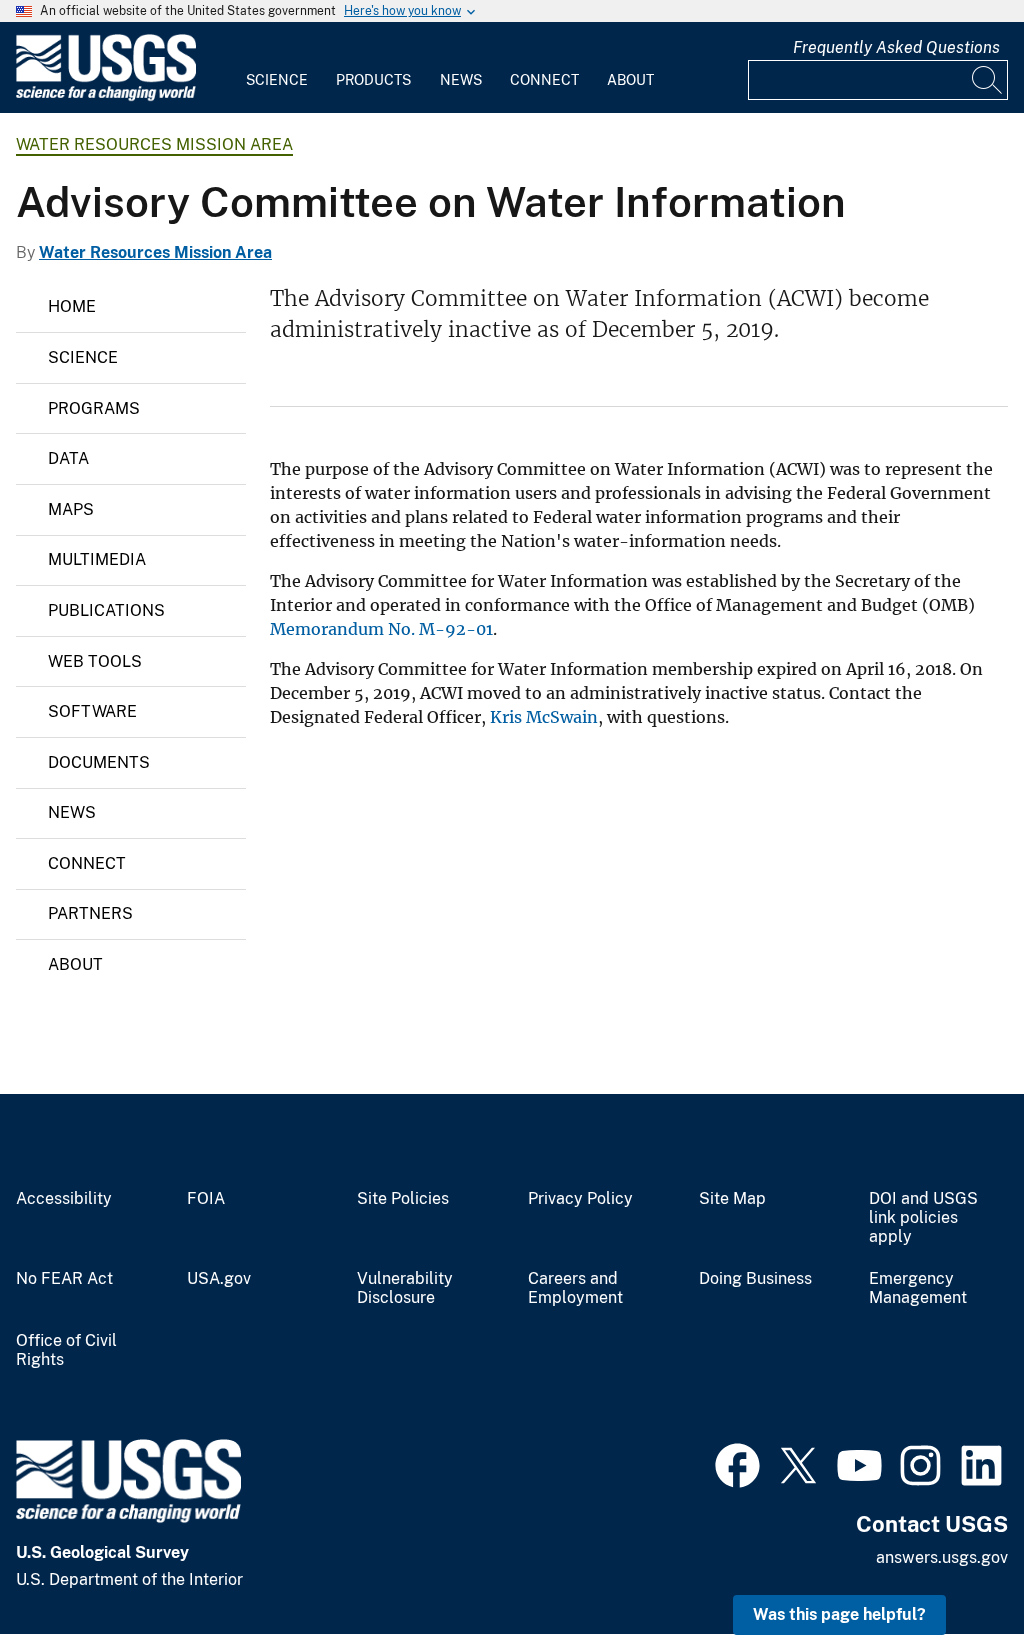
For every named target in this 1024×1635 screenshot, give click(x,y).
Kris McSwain (544, 717)
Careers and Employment (575, 1288)
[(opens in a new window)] (737, 1463)
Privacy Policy (580, 1199)
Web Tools (95, 661)
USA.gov (219, 1279)
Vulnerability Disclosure (405, 1288)
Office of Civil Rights (66, 1350)
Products (373, 80)
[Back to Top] (951, 1562)
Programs (94, 408)
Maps (71, 509)
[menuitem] (277, 68)
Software (92, 711)
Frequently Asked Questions (896, 47)
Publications (106, 610)
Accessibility (64, 1199)
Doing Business (755, 1279)
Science (277, 80)
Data (68, 458)
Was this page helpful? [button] (839, 1614)
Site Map (732, 1199)
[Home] (106, 96)
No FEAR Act (64, 1279)
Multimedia (97, 559)
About (630, 80)
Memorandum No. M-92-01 (381, 629)
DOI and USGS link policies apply (923, 1218)
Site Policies (403, 1199)
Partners (90, 913)
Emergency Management (918, 1288)
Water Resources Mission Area (154, 144)
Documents (99, 762)
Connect (544, 80)
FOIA (206, 1199)
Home (72, 306)
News (461, 80)
